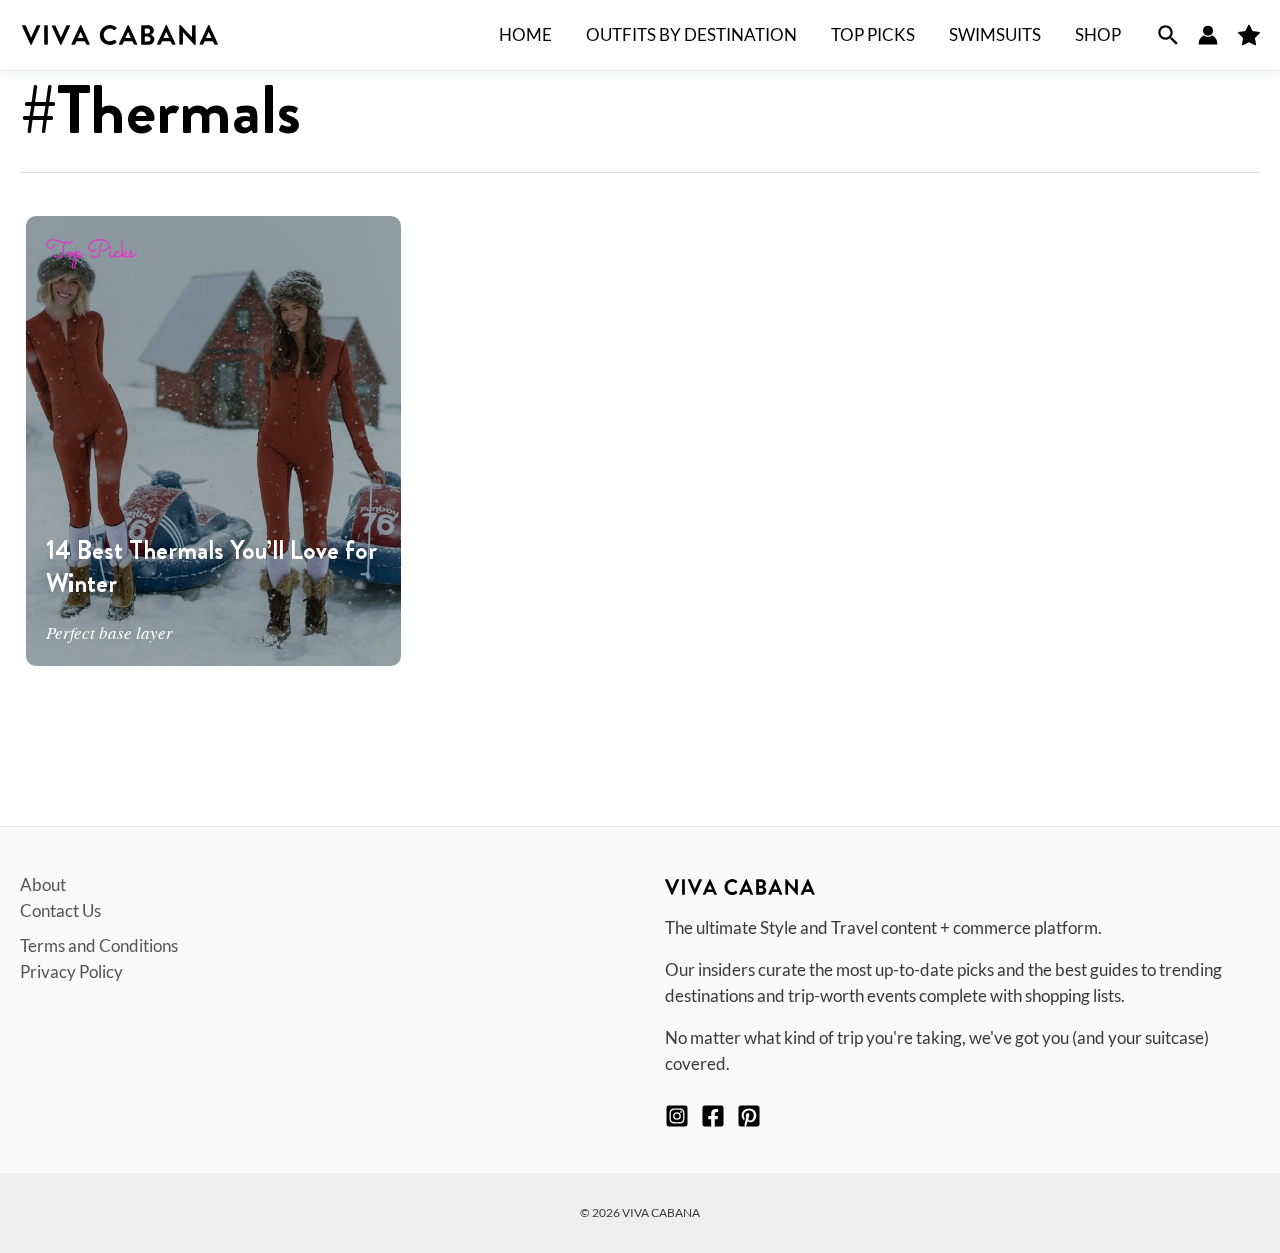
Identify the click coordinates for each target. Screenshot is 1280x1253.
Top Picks (90, 252)
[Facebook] (713, 1116)
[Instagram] (677, 1116)
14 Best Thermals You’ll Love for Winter (211, 567)
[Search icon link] (1168, 35)
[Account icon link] (1208, 35)
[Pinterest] (749, 1116)
